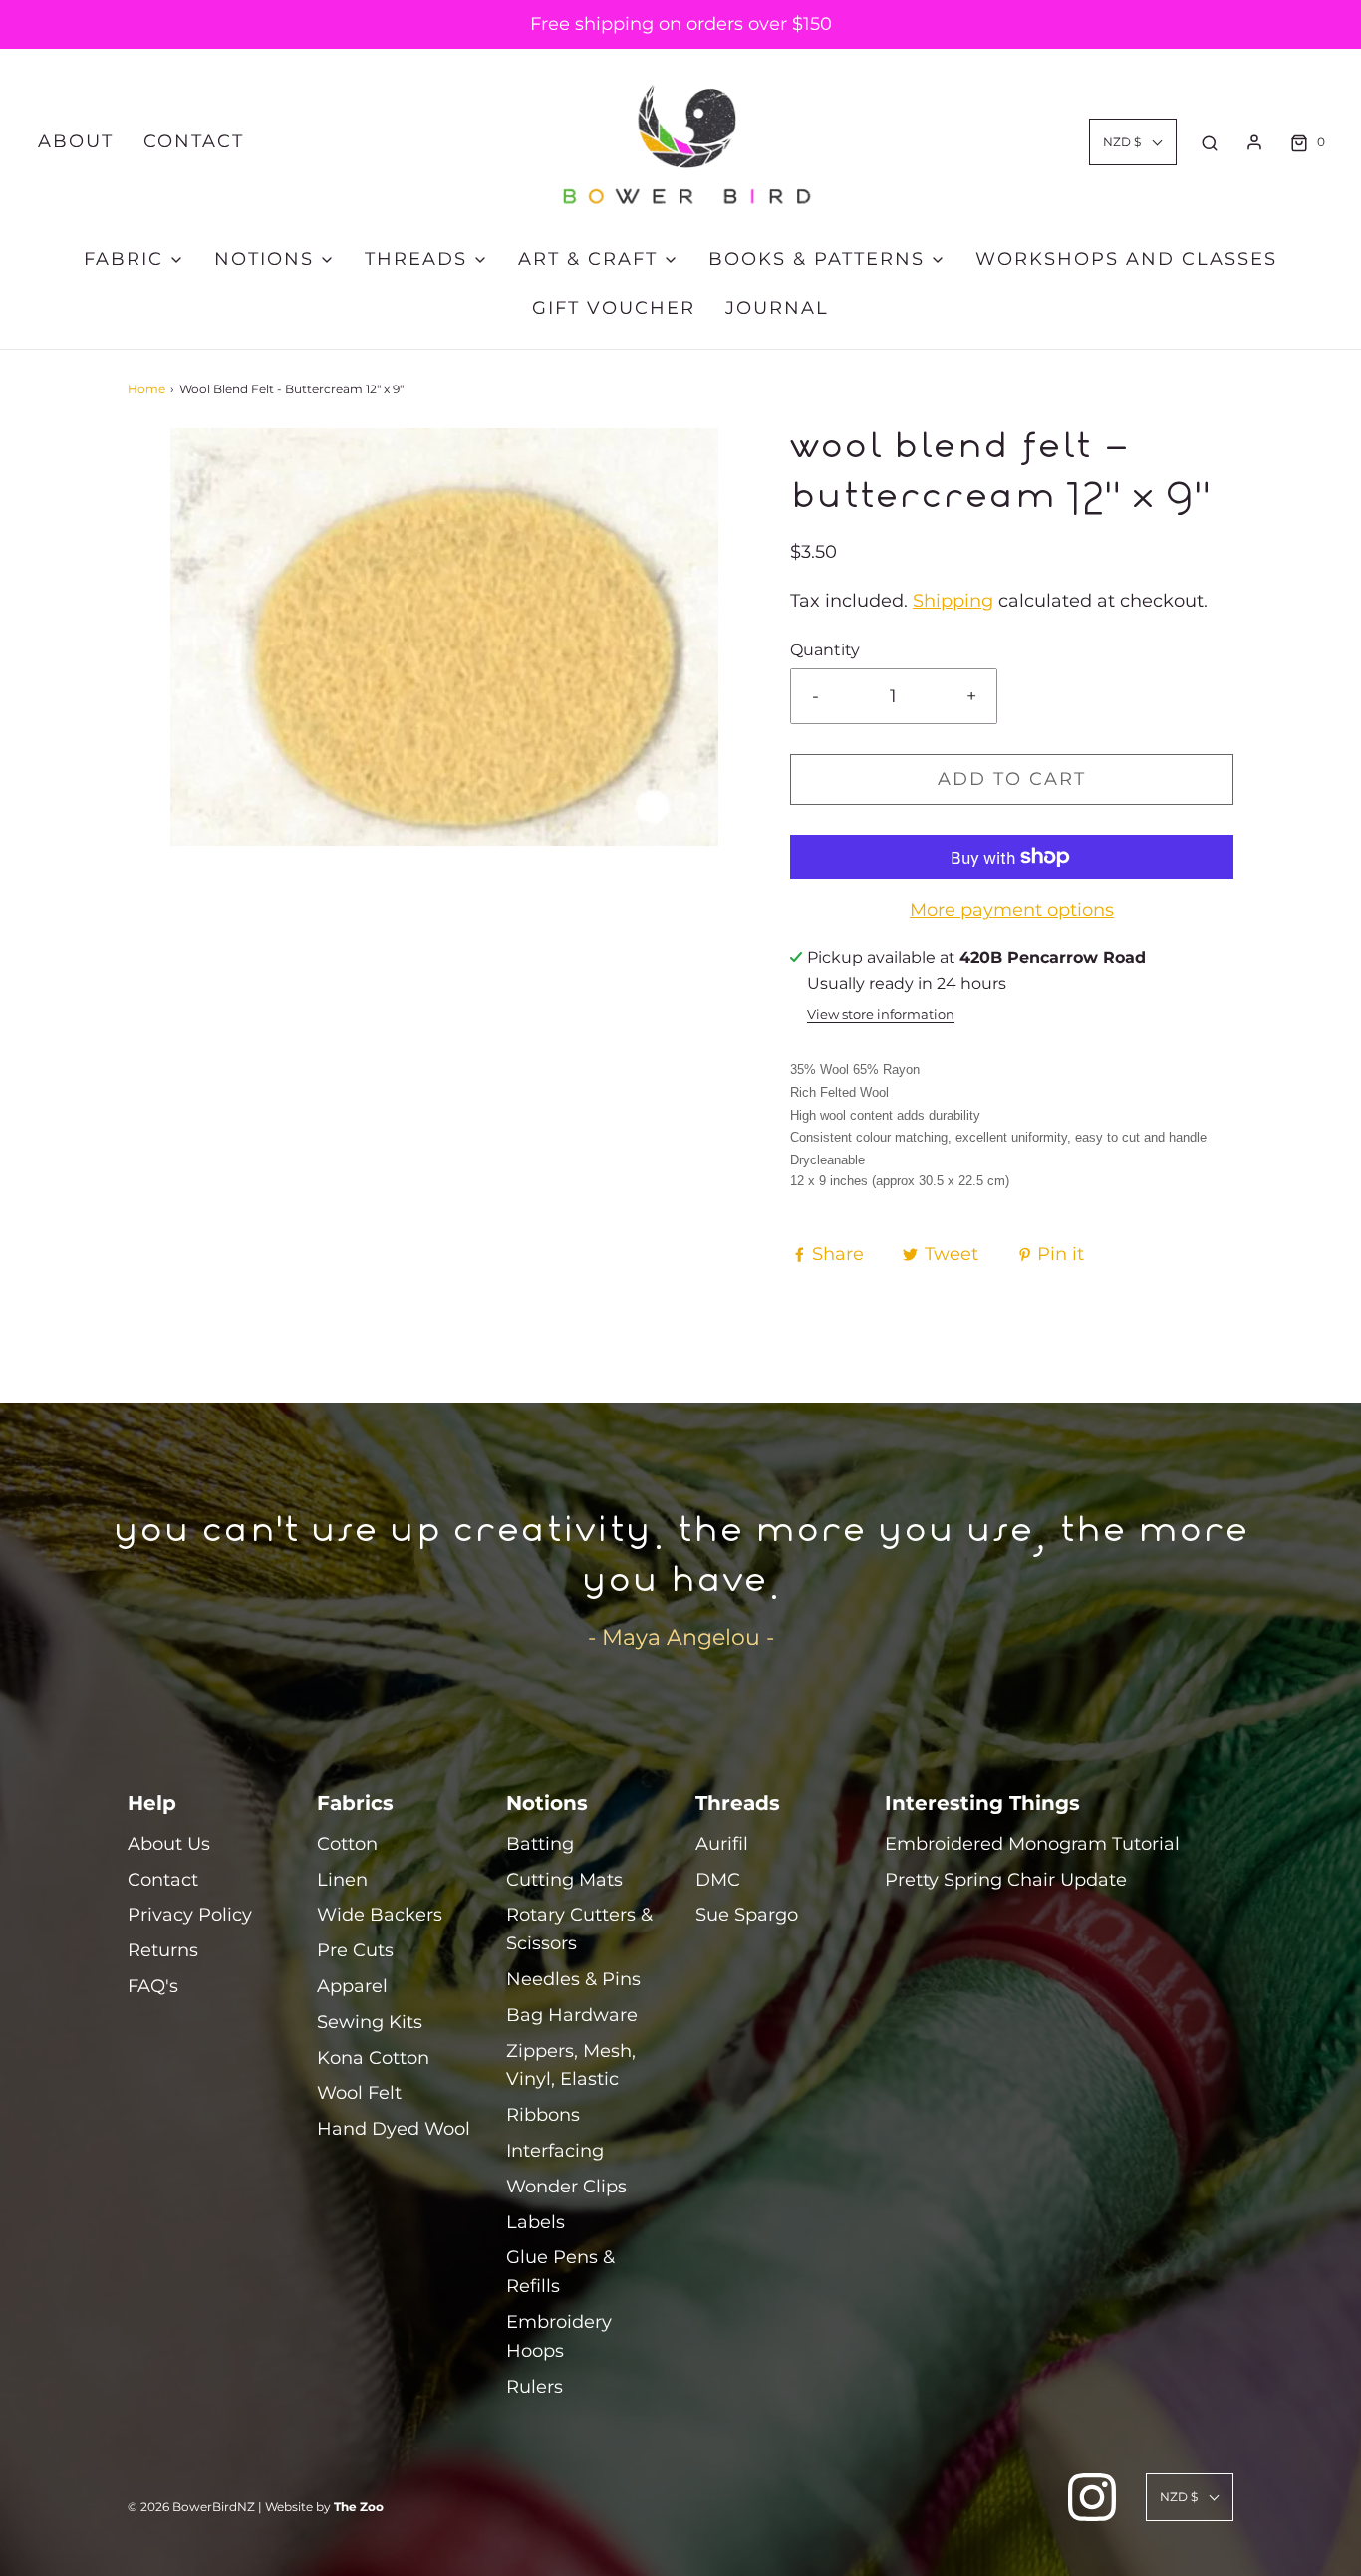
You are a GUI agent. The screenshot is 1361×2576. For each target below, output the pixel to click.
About (76, 141)
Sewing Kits (370, 2022)
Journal (777, 308)
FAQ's (153, 1986)
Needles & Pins (573, 1979)
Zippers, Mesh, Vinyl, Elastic (571, 2065)
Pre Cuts (355, 1950)
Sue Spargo (747, 1915)
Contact (194, 141)
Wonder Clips (566, 2187)
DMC (718, 1880)
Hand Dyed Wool (394, 2129)
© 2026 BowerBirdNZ (191, 2507)
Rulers (535, 2387)
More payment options (1012, 910)
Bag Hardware (572, 2015)
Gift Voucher (614, 308)
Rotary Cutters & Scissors (579, 1929)
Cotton (347, 1844)
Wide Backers (380, 1915)
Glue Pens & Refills (560, 2272)
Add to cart (1012, 779)
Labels (536, 2222)
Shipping (953, 601)
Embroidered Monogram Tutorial (1032, 1844)
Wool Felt (359, 2093)
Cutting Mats (564, 1880)
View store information (881, 1015)
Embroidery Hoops (559, 2336)
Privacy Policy (190, 1915)
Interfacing (555, 2151)
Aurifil (722, 1844)
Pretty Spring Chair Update (1006, 1880)
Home (146, 389)
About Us (169, 1844)
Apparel (352, 1986)
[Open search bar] (1210, 142)
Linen (342, 1880)
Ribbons (543, 2115)
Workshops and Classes (1126, 259)
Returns (163, 1950)
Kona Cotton (373, 2058)
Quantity (825, 649)
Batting (540, 1844)
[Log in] (1254, 142)
